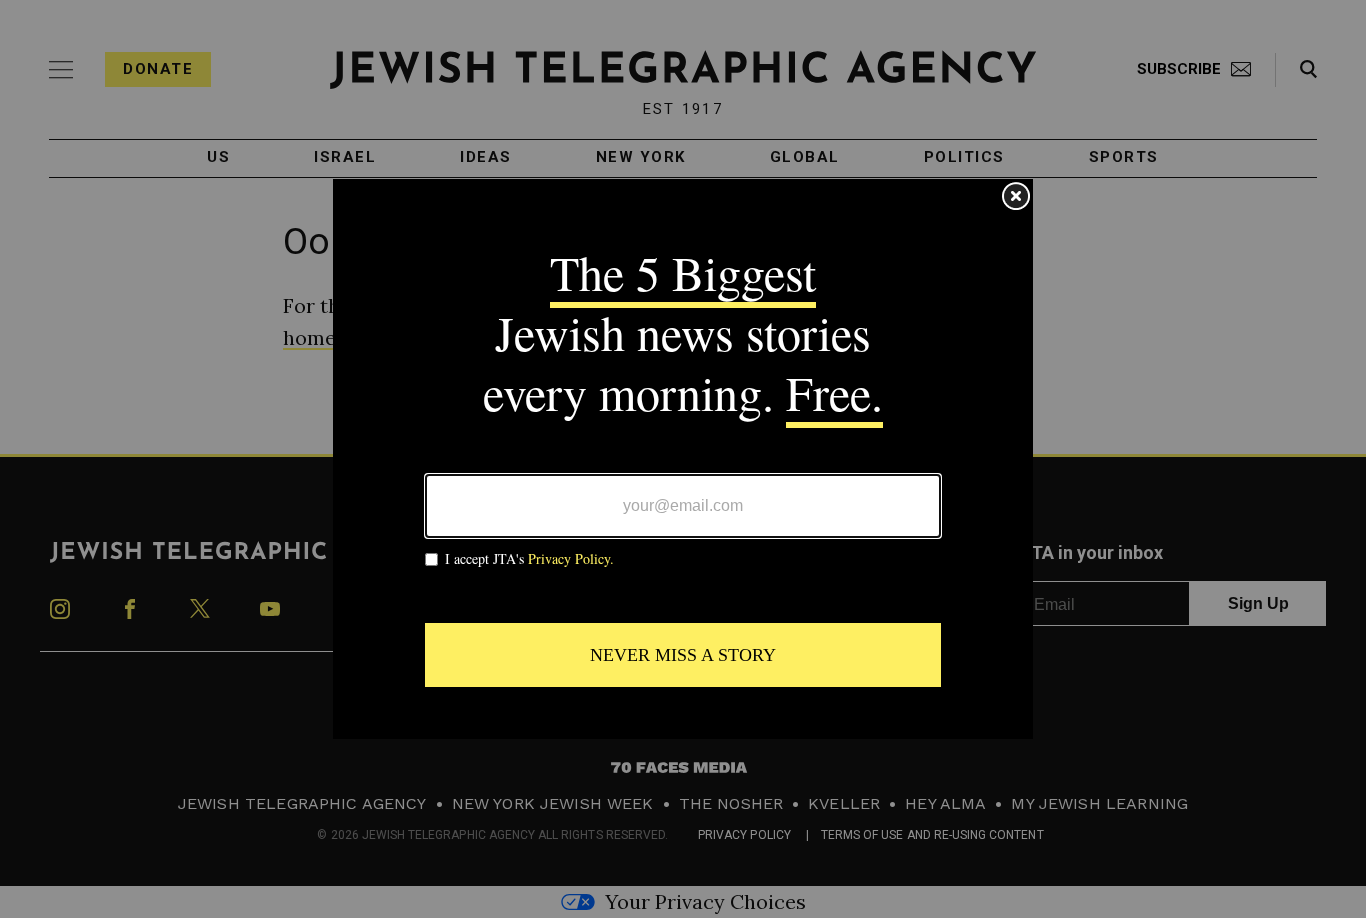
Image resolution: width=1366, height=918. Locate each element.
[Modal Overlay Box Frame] (683, 459)
